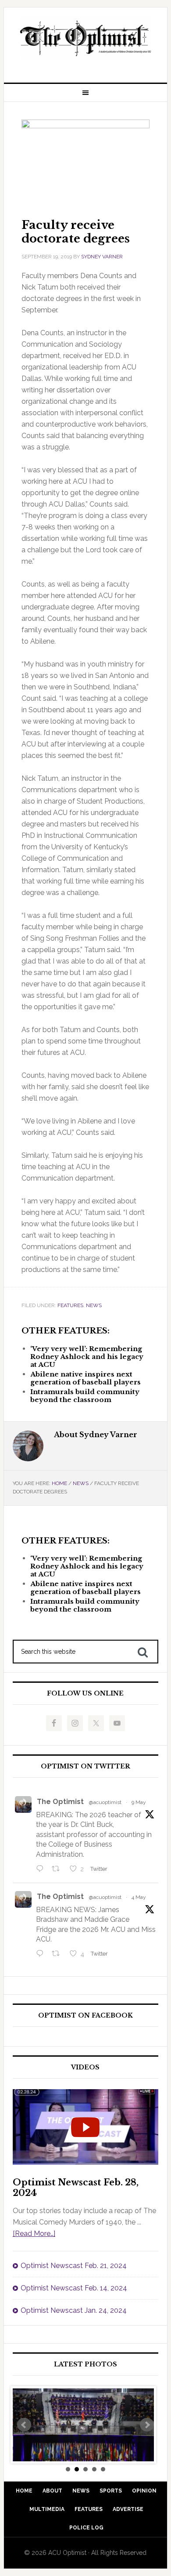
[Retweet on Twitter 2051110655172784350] (58, 1954)
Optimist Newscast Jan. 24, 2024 (74, 2310)
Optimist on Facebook (85, 2016)
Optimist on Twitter (85, 1766)
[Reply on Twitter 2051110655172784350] (42, 1954)
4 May (139, 1897)
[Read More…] (34, 2234)
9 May (139, 1802)
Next (147, 2425)
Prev (24, 2425)
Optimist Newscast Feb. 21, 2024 (74, 2266)
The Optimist (60, 1802)
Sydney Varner (102, 257)
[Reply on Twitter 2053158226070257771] (42, 1870)
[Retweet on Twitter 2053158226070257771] (58, 1870)
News (94, 1305)
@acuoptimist (105, 1802)
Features (70, 1305)
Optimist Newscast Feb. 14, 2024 (74, 2288)
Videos (85, 2067)
